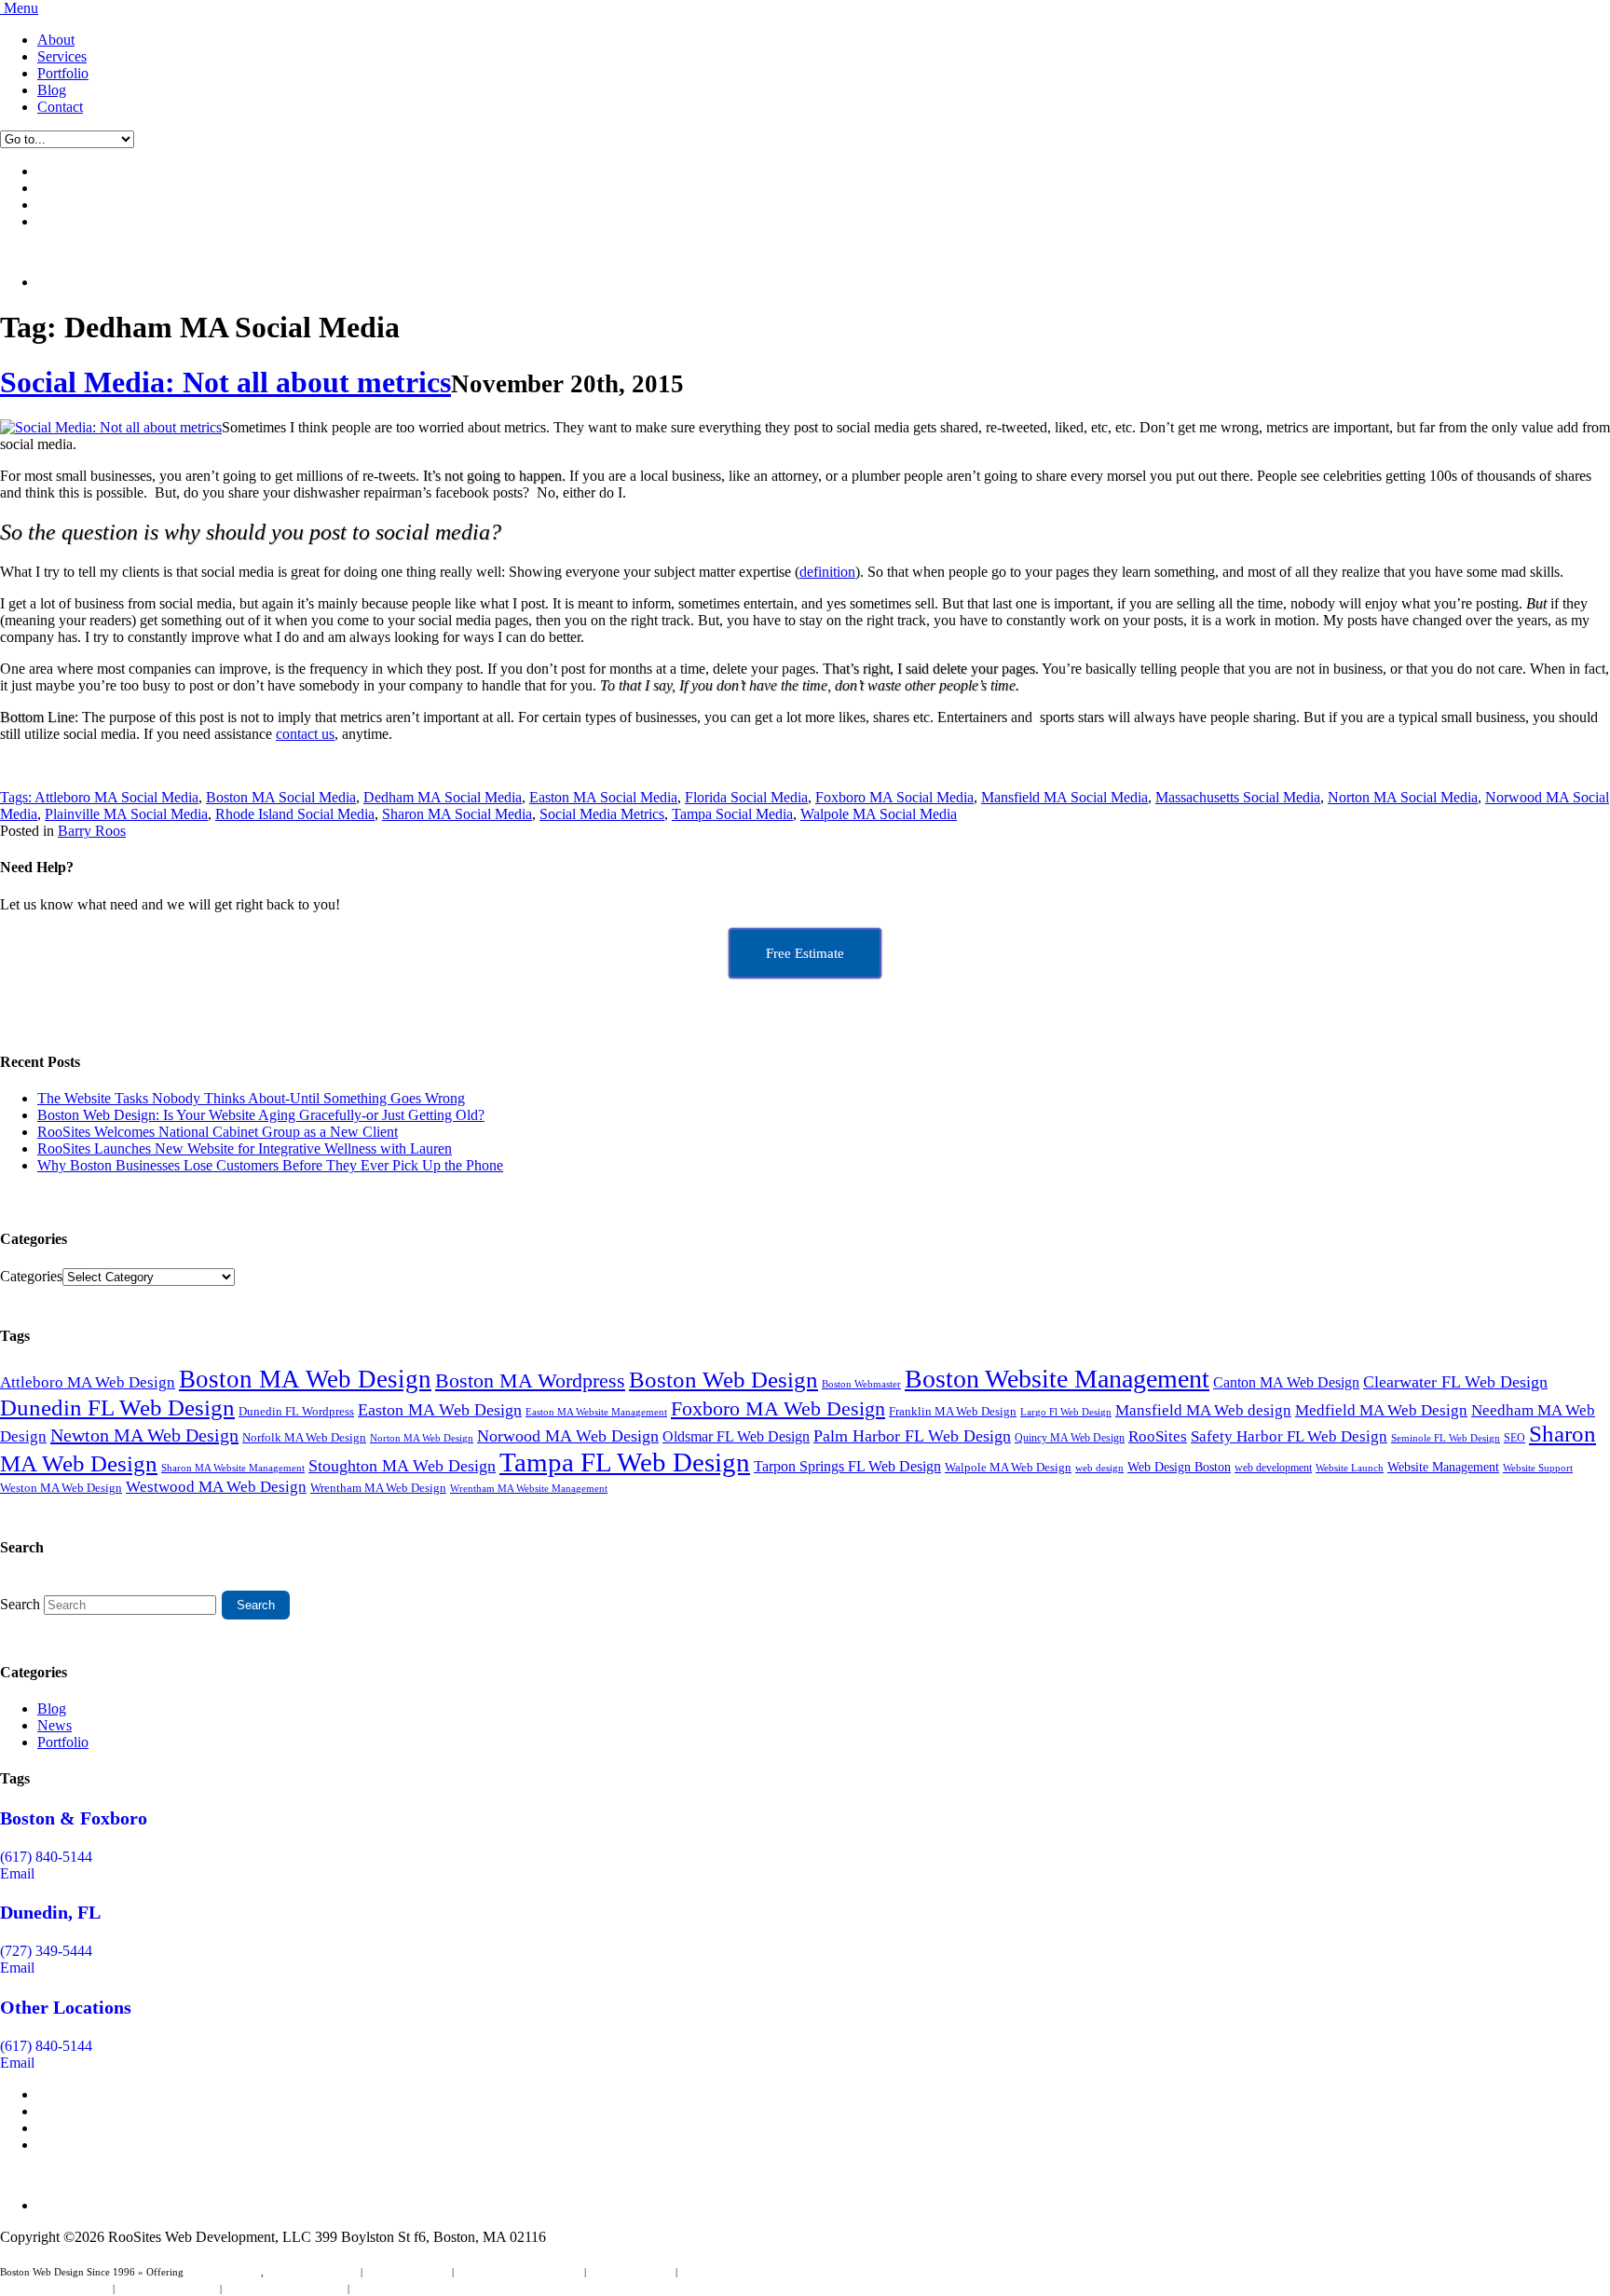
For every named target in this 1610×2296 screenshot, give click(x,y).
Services (62, 56)
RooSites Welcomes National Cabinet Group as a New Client (218, 1132)
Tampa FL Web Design (625, 1462)
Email (17, 1873)
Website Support (1538, 1468)
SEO (1514, 1438)
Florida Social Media (746, 797)
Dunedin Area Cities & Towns (416, 2289)
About (56, 40)
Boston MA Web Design (305, 1379)
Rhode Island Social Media (295, 814)
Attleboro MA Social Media (116, 797)
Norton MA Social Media (1403, 797)
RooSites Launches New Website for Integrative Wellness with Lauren (245, 1148)
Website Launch (1350, 1468)
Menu (21, 8)
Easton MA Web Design (440, 1410)
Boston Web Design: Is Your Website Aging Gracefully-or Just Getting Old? (261, 1115)
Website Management (1443, 1467)
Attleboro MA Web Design (88, 1382)
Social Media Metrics (602, 814)
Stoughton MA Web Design (402, 1466)
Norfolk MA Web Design (304, 1437)
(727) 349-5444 (46, 1951)
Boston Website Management (1057, 1379)
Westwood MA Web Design (216, 1487)
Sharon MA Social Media (457, 814)
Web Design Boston (1179, 1467)
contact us (305, 734)
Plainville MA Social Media (126, 814)
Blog (52, 90)
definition (827, 572)
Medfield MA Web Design (1381, 1410)
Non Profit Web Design (167, 2289)
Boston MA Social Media (281, 797)
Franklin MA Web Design (953, 1411)
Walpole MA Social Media (879, 814)
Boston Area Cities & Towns (285, 2289)
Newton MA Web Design (144, 1435)
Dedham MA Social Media (443, 797)
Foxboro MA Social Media (894, 797)
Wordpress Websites (631, 2272)
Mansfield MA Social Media (1064, 797)
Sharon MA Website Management (233, 1468)
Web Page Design (224, 2272)
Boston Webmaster (861, 1384)
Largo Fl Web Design (1066, 1412)
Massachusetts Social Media (1238, 797)
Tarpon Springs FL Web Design (847, 1467)
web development (1273, 1468)
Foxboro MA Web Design (778, 1409)
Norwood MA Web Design (568, 1436)
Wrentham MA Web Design (378, 1488)
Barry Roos (92, 831)
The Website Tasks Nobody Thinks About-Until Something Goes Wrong (251, 1098)
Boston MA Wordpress (530, 1380)
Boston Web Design (723, 1379)
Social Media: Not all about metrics (225, 382)
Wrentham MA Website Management (529, 1489)
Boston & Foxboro (74, 1818)
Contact (60, 107)
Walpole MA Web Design (1008, 1467)
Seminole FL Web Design (1446, 1438)
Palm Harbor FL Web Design (912, 1436)
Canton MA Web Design (1286, 1382)
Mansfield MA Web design (1203, 1410)
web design (1099, 1468)
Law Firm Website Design (55, 2289)
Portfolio (63, 73)
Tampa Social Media (732, 814)
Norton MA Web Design (422, 1438)
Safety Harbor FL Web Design (1289, 1436)
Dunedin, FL (50, 1912)
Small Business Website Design (746, 2272)
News (55, 1725)
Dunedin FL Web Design (117, 1407)
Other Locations (66, 2007)
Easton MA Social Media (603, 797)
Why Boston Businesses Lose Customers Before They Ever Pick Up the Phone (270, 1165)
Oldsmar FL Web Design (736, 1436)
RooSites (1158, 1436)
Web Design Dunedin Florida (519, 2272)
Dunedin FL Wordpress (296, 1411)
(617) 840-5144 (46, 1857)
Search (20, 1604)
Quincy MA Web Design (1070, 1438)
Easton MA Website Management (596, 1412)
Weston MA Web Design (61, 1488)
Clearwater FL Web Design (1455, 1382)
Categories (31, 1276)
